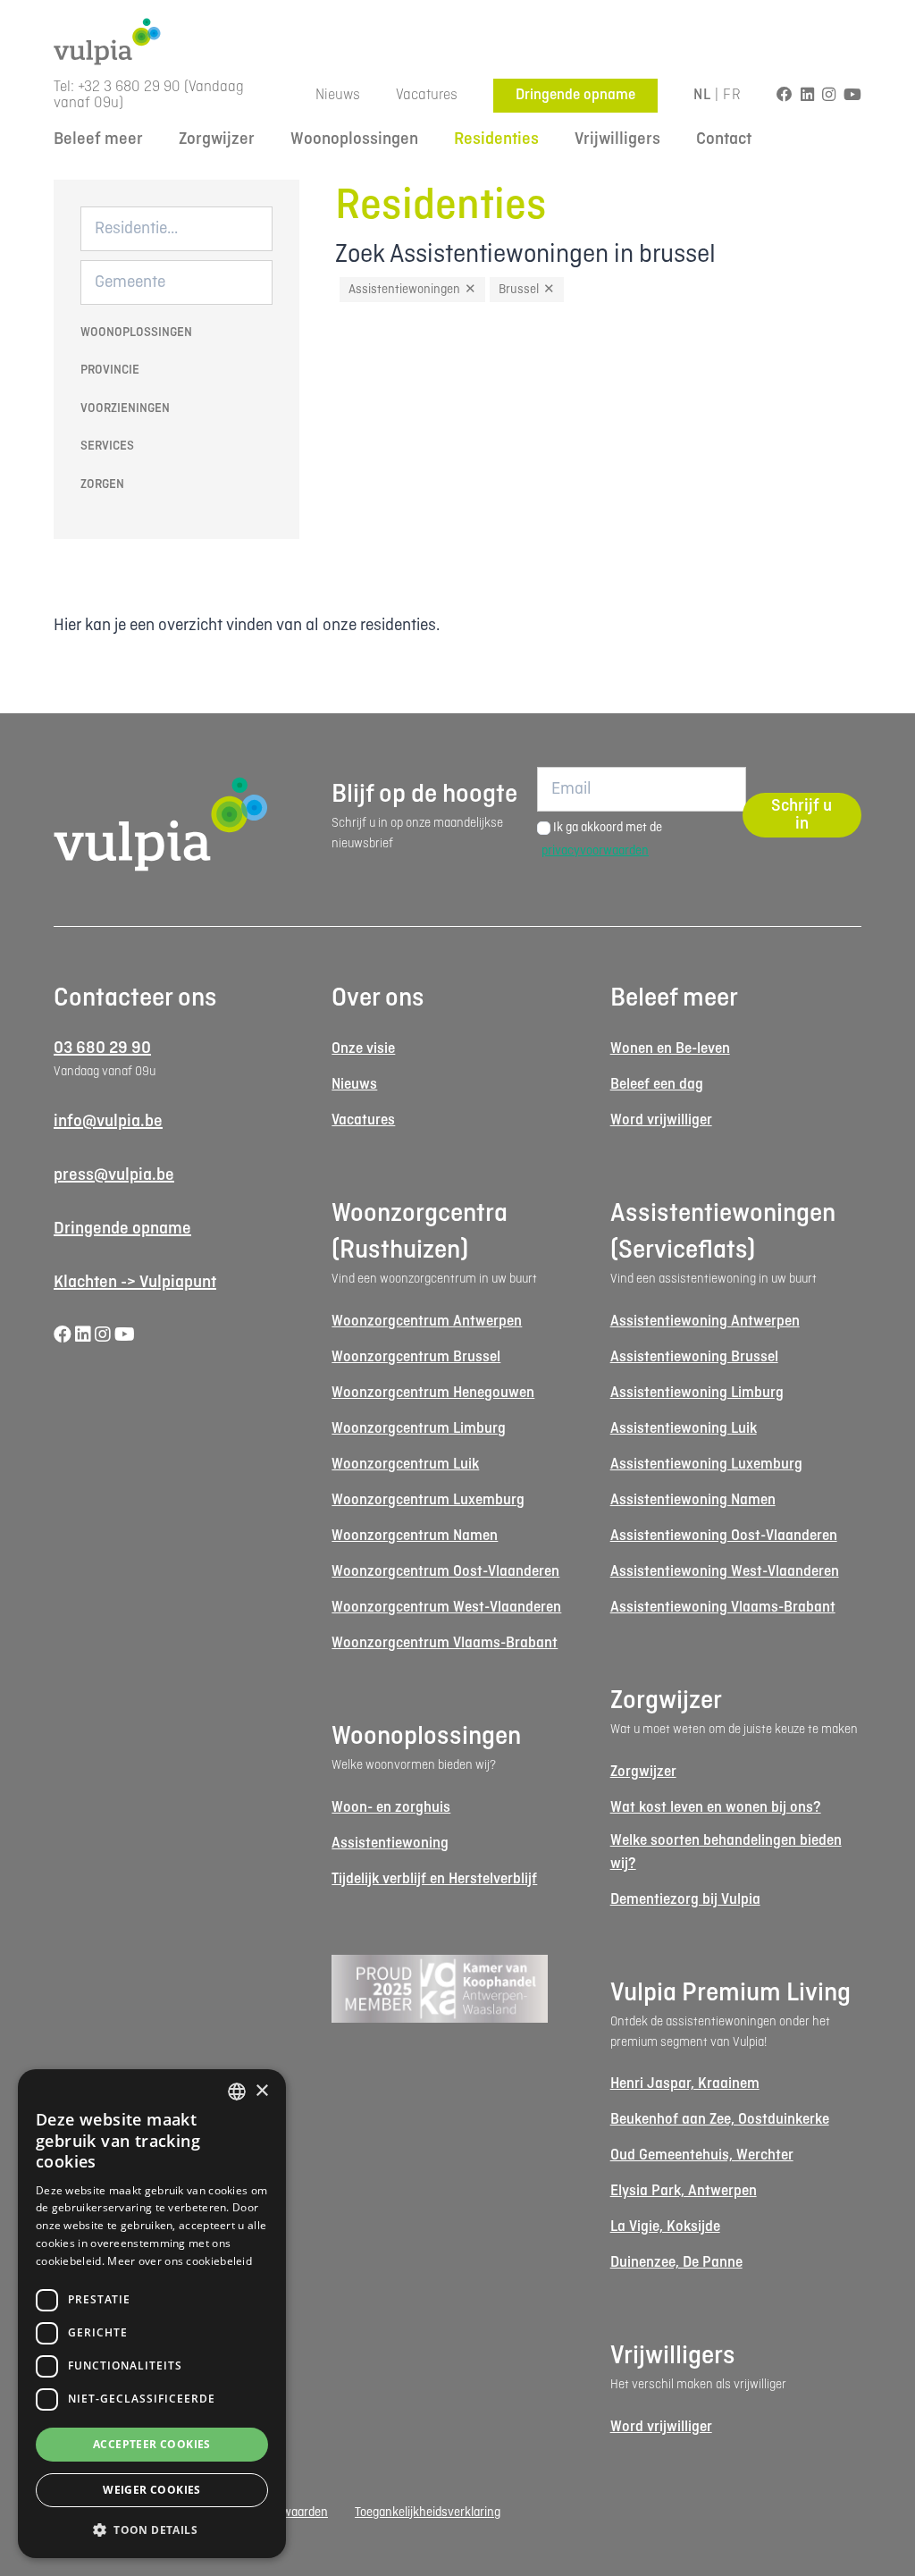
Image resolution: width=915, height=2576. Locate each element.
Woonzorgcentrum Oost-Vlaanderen (445, 1572)
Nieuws (338, 95)
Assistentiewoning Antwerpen (705, 1322)
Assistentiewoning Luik (684, 1429)
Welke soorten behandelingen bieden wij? (726, 1852)
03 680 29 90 (102, 1048)
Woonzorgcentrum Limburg (419, 1429)
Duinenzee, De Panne (676, 2263)
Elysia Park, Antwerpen (684, 2191)
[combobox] (237, 2092)
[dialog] (152, 2314)
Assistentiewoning (390, 1844)
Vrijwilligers (617, 139)
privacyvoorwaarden (595, 851)
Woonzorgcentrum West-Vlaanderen (446, 1608)
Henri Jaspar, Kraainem (685, 2084)
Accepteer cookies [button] (152, 2444)
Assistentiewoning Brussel (694, 1357)
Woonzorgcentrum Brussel (416, 1357)
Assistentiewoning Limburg (697, 1393)
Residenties (496, 139)
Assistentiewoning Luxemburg (706, 1465)
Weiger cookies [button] (152, 2490)
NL (702, 95)
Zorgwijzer (217, 139)
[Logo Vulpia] (457, 42)
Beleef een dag (657, 1085)
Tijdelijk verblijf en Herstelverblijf (434, 1879)
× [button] (261, 2091)
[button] (152, 2530)
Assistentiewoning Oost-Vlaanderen (724, 1536)
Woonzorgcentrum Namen (415, 1536)
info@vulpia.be (108, 1122)
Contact (724, 139)
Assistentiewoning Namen (693, 1500)
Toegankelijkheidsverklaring (428, 2513)
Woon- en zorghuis (391, 1808)
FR (732, 95)
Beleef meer (98, 139)
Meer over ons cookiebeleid (180, 2261)
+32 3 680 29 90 (129, 87)
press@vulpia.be (114, 1175)
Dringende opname (575, 95)
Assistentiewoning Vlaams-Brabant (723, 1608)
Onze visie (363, 1049)
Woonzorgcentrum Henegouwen (433, 1393)
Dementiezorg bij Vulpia (685, 1900)
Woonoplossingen (354, 139)
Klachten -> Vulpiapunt (135, 1283)
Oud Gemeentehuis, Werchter (702, 2155)
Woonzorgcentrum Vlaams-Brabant (445, 1643)
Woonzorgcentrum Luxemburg (428, 1500)
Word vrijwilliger (661, 1120)
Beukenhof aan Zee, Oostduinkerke (720, 2120)
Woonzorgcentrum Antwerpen (427, 1322)
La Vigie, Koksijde (665, 2227)
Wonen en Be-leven (670, 1049)
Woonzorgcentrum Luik (405, 1465)
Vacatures (427, 95)
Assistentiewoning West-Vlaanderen (725, 1572)
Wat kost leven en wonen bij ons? (716, 1808)
